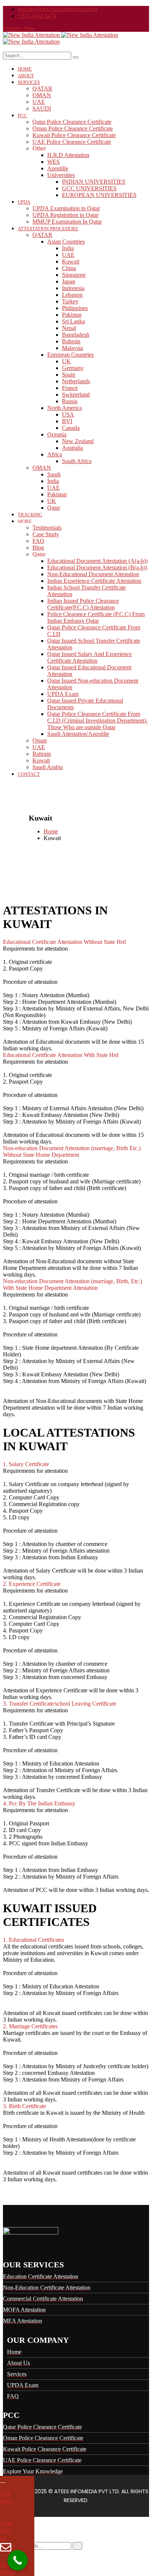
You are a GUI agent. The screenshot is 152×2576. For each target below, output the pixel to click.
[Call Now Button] (18, 2560)
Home (51, 831)
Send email (8, 2569)
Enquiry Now (19, 28)
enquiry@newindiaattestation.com (57, 9)
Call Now (6, 2498)
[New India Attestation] (32, 35)
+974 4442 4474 (37, 16)
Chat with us (6, 2531)
